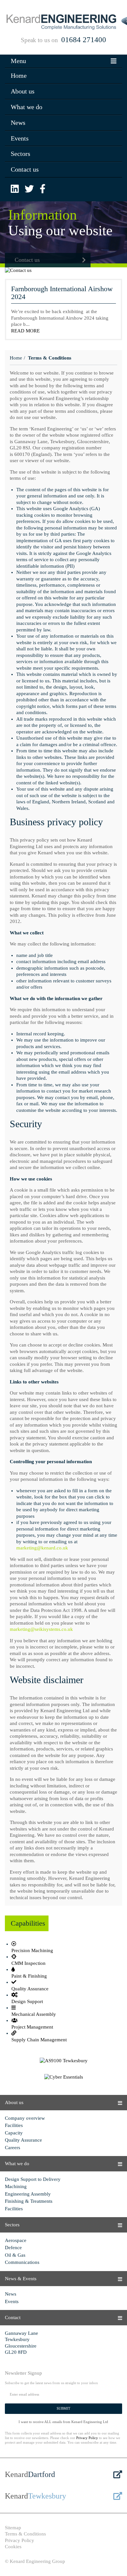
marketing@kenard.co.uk (42, 1548)
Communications (22, 2262)
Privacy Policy (87, 2438)
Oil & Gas (15, 2255)
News (18, 123)
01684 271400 (84, 40)
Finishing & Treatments (29, 2201)
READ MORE (25, 331)
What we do (27, 107)
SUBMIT (63, 2408)
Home (19, 75)
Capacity (14, 2133)
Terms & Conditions (25, 2534)
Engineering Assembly (28, 2194)
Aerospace (16, 2240)
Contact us (25, 169)
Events (20, 138)
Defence (13, 2248)
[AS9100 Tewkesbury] (63, 2061)
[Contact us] (63, 271)
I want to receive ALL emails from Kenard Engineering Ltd (63, 2422)
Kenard (30, 2474)
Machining (16, 2186)
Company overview (25, 2118)
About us (23, 91)
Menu (18, 61)
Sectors (21, 154)
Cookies (13, 2547)
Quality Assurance (23, 2140)
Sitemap (13, 2528)
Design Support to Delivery (33, 2179)
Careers (13, 2148)
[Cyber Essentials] (63, 2077)
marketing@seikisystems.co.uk (41, 1629)
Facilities (14, 2125)
